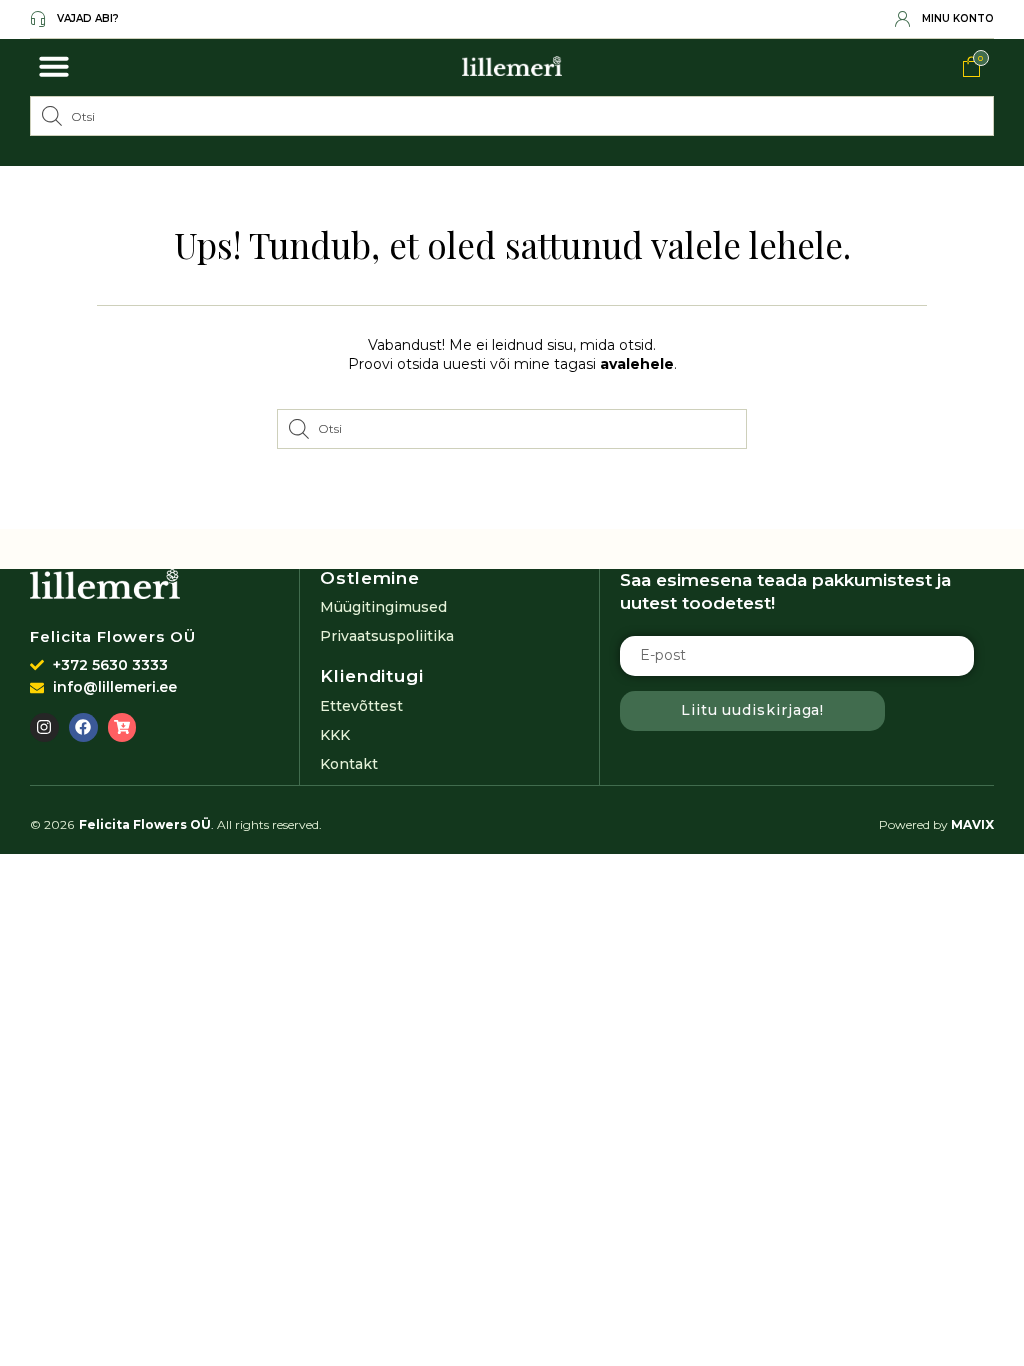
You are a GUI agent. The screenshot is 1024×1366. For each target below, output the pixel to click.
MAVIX (972, 824)
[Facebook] (83, 727)
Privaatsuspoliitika (387, 636)
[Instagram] (44, 727)
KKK (335, 735)
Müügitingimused (383, 607)
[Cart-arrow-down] (122, 727)
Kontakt (349, 764)
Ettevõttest (361, 706)
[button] (54, 66)
